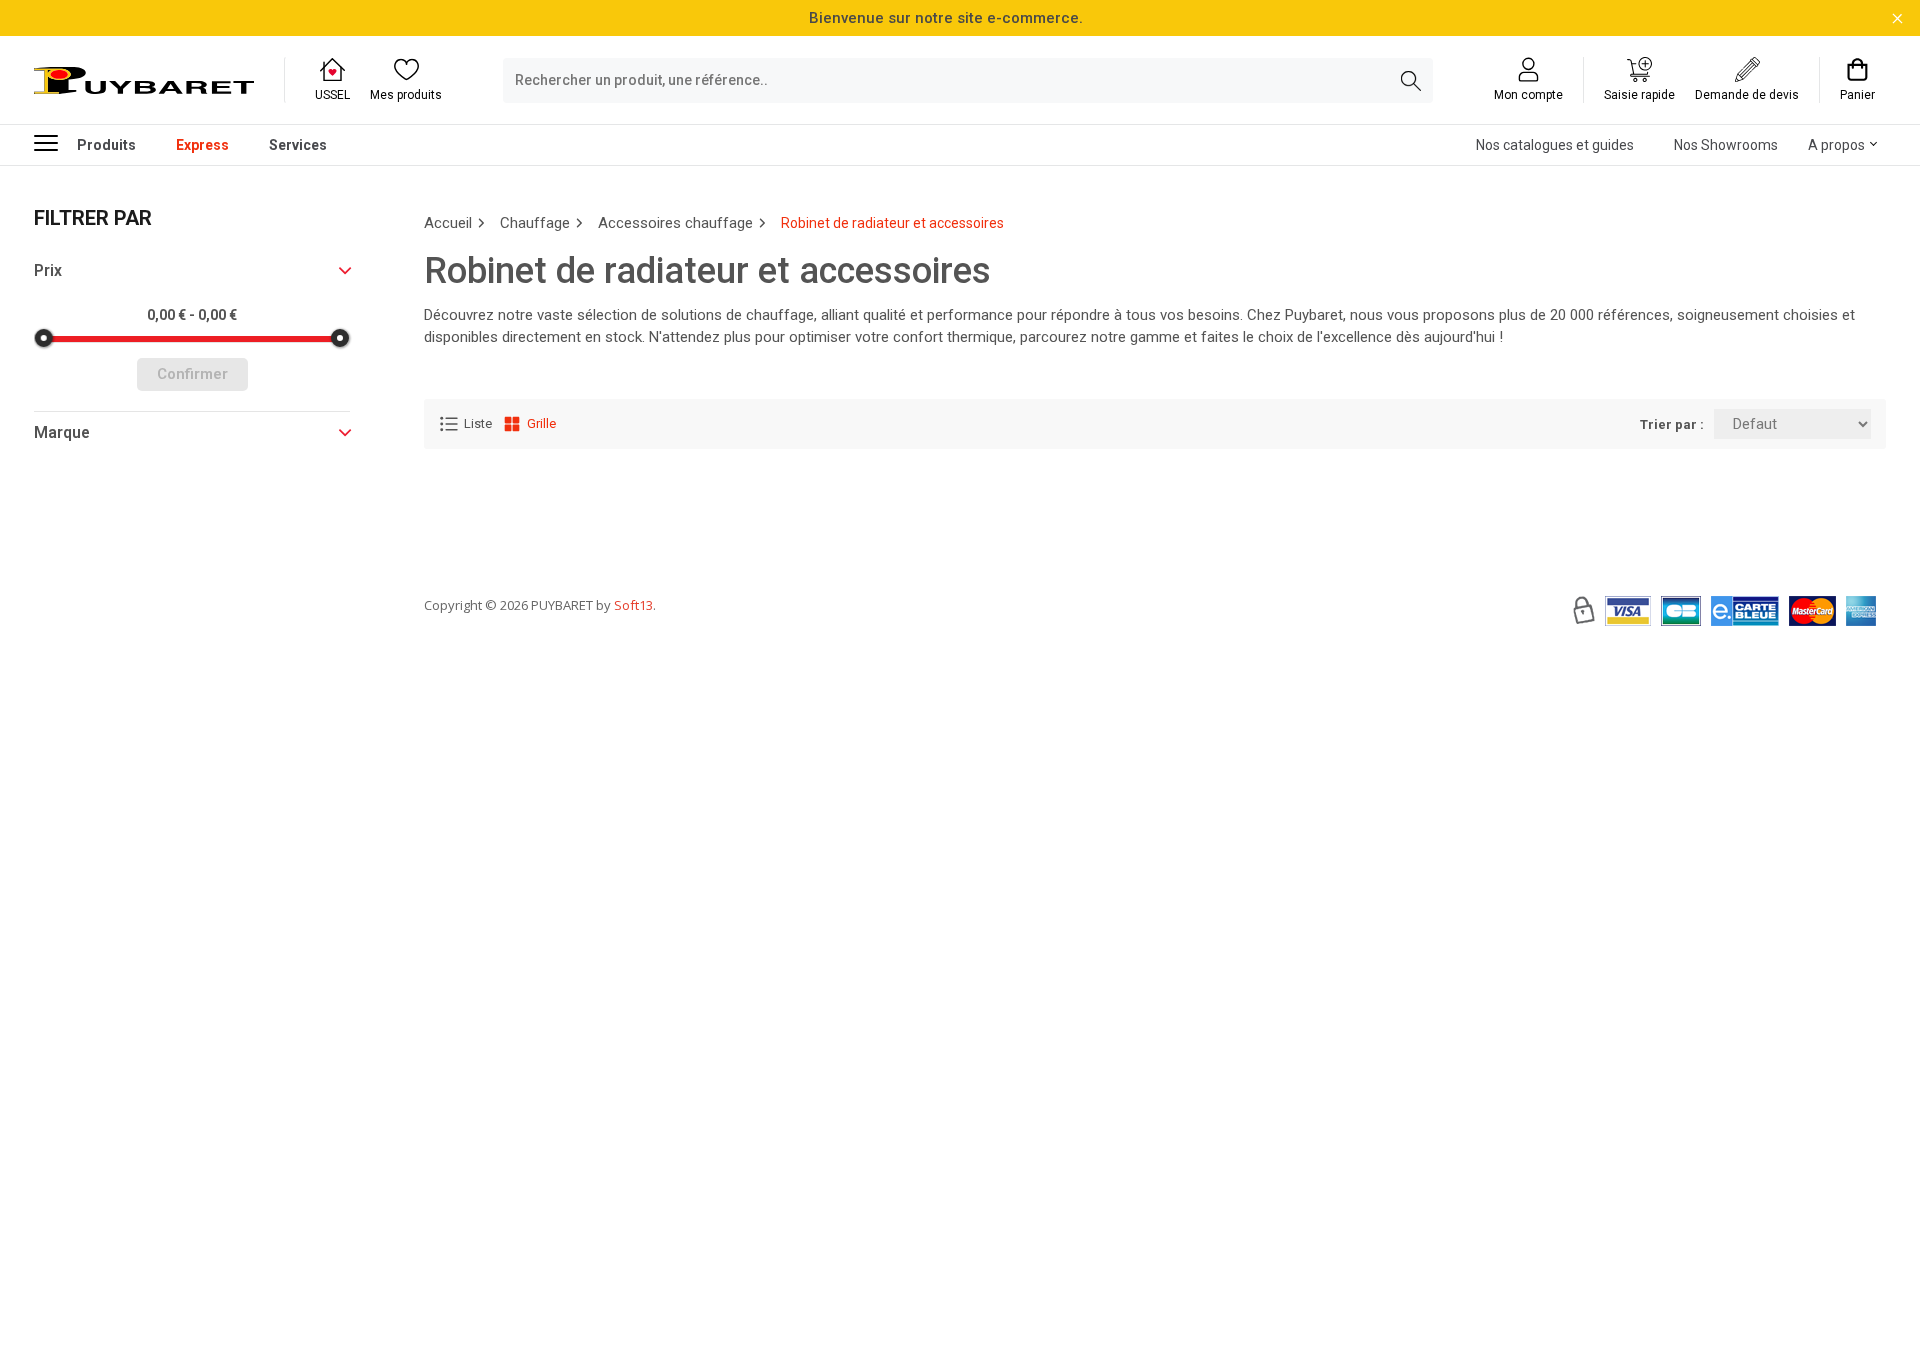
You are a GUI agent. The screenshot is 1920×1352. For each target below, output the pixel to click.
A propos (1836, 145)
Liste (478, 423)
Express (202, 145)
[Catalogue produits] (54, 142)
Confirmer (192, 374)
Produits (106, 145)
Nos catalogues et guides (1555, 145)
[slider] (44, 338)
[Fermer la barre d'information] (1897, 18)
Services (298, 145)
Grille (541, 423)
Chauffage (535, 223)
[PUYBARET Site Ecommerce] (144, 81)
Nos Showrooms (1726, 145)
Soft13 (633, 605)
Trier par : (1672, 424)
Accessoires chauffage (675, 223)
